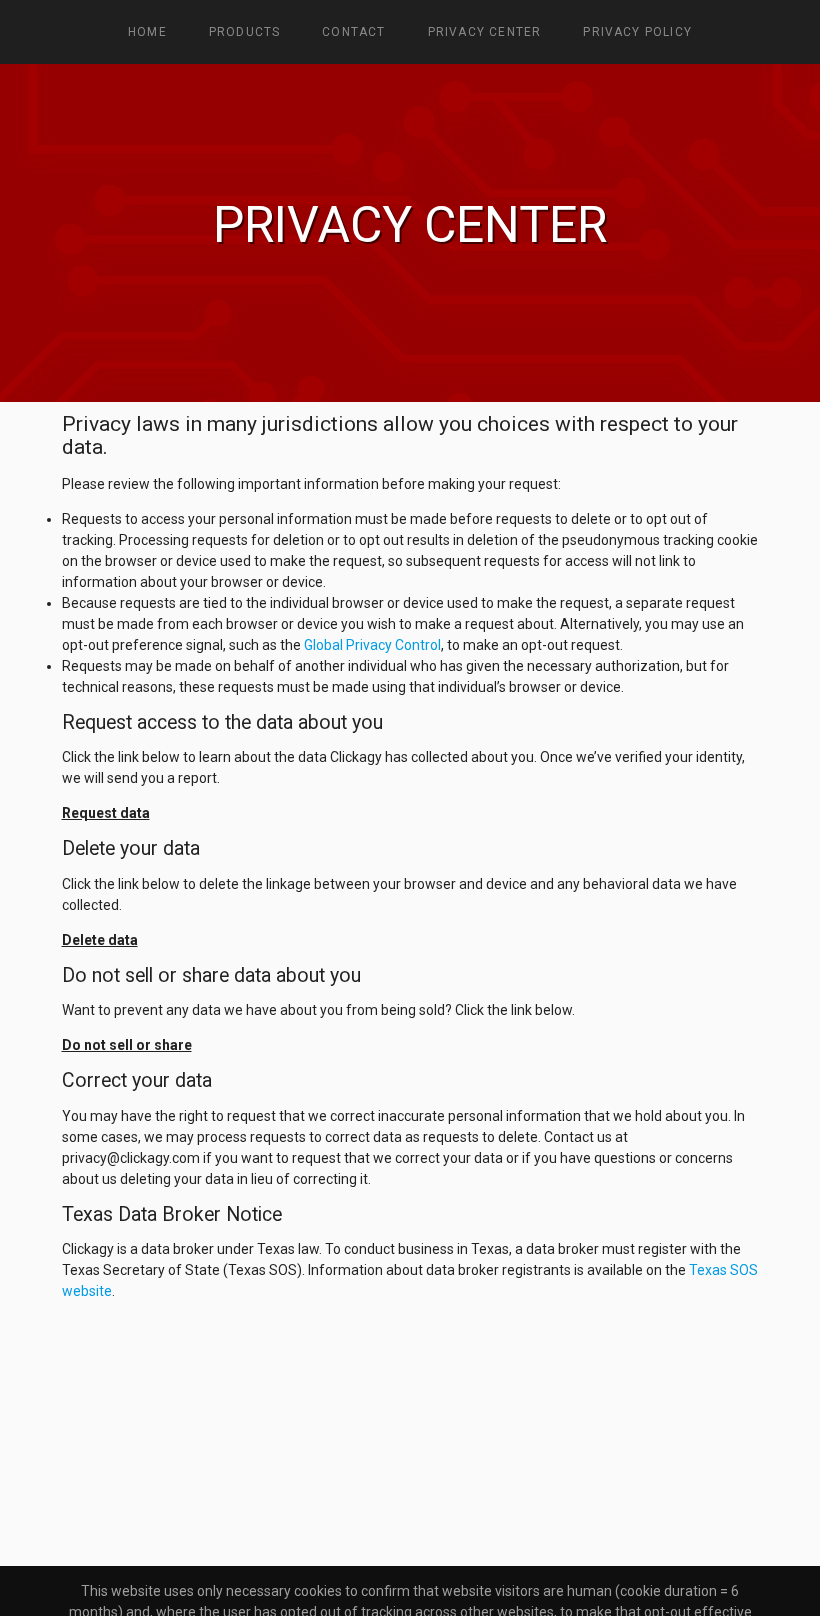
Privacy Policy (637, 32)
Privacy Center (485, 32)
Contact (353, 32)
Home (147, 32)
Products (245, 32)
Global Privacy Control (372, 645)
